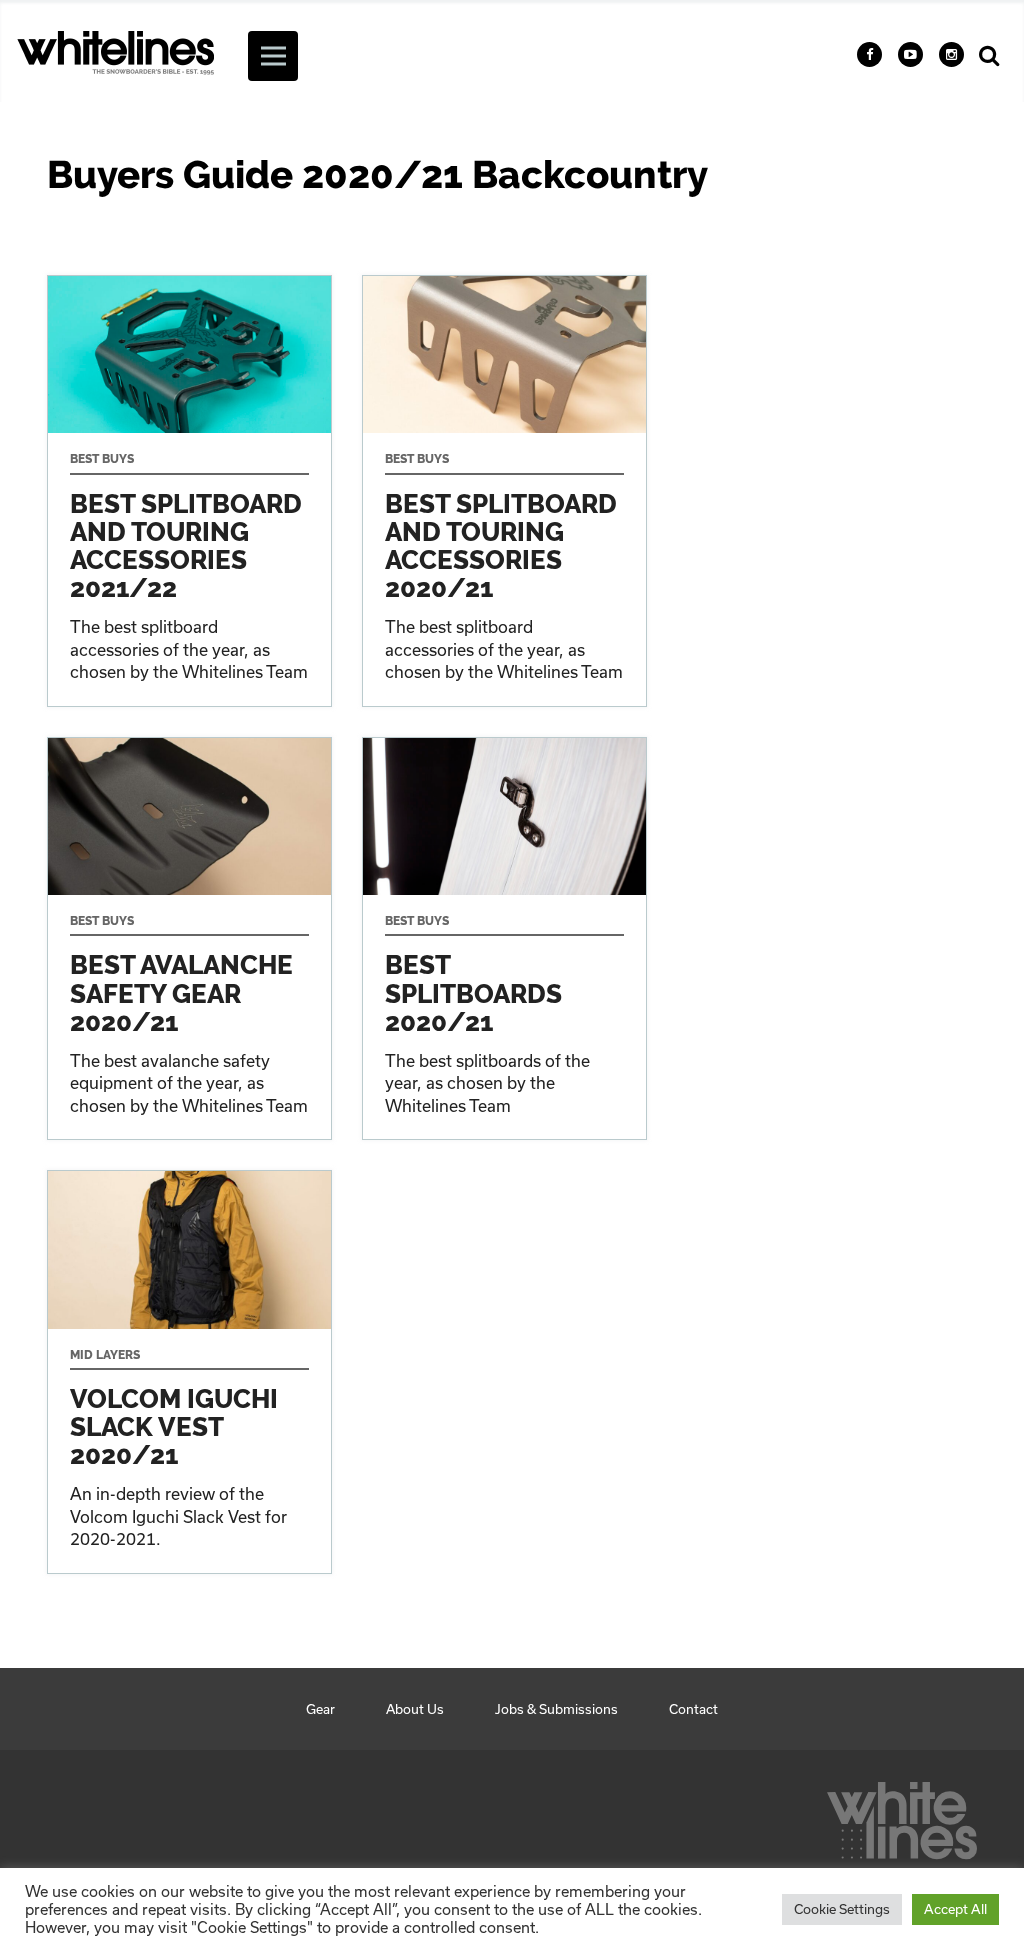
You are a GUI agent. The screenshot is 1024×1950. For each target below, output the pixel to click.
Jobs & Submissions (556, 1709)
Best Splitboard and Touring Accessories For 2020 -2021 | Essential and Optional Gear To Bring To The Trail (504, 491)
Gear (320, 1709)
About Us (415, 1709)
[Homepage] (902, 1815)
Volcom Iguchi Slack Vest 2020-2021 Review (189, 1372)
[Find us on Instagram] (951, 54)
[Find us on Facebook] (869, 54)
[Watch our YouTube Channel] (910, 54)
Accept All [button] (955, 1909)
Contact (693, 1709)
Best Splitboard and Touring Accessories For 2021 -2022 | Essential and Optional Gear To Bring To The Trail (189, 491)
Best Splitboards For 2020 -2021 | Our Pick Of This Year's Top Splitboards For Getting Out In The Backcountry (504, 939)
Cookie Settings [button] (842, 1909)
